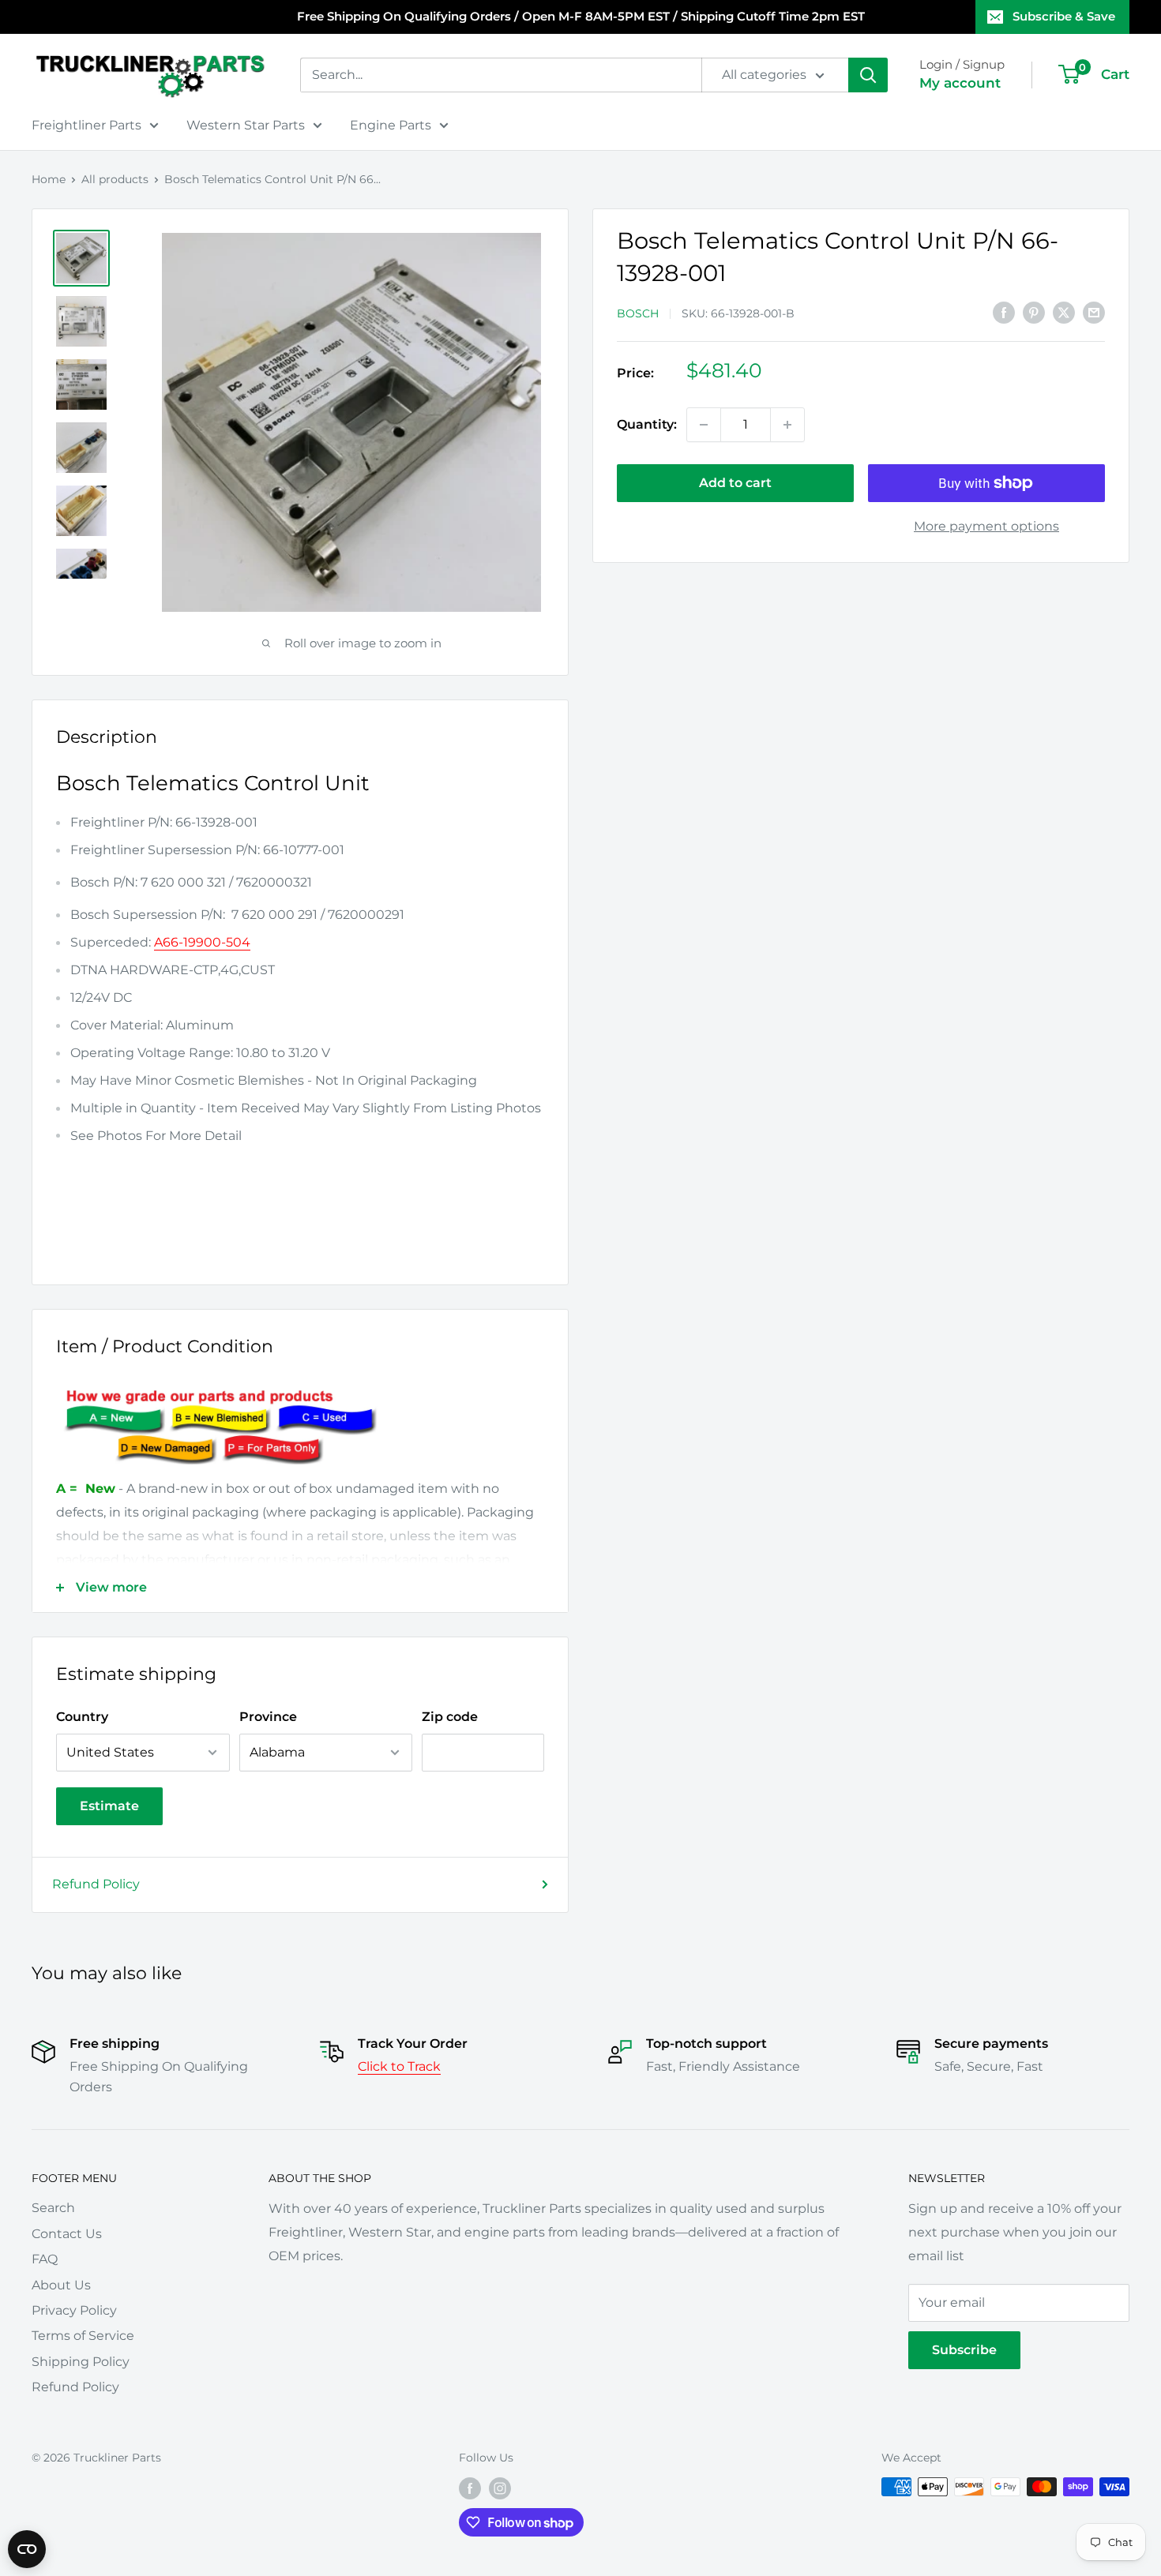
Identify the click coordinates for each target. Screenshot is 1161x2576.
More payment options (986, 526)
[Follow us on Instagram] (500, 2488)
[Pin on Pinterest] (1034, 312)
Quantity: (647, 424)
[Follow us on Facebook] (470, 2488)
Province (268, 1717)
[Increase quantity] (787, 425)
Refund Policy (96, 1884)
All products (115, 179)
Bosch (638, 313)
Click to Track (399, 2066)
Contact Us (67, 2234)
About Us (61, 2285)
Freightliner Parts (86, 125)
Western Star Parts (246, 125)
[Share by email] (1094, 312)
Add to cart (735, 483)
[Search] (868, 75)
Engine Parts (391, 125)
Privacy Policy (74, 2310)
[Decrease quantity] (704, 425)
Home (49, 179)
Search (53, 2208)
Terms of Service (83, 2336)
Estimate (109, 1806)
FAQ (45, 2259)
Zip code (450, 1717)
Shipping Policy (81, 2362)
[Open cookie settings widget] (27, 2549)
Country (82, 1717)
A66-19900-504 (202, 942)
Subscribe (964, 2350)
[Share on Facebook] (1004, 312)
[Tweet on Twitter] (1064, 312)
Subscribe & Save (1064, 16)
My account (960, 83)
